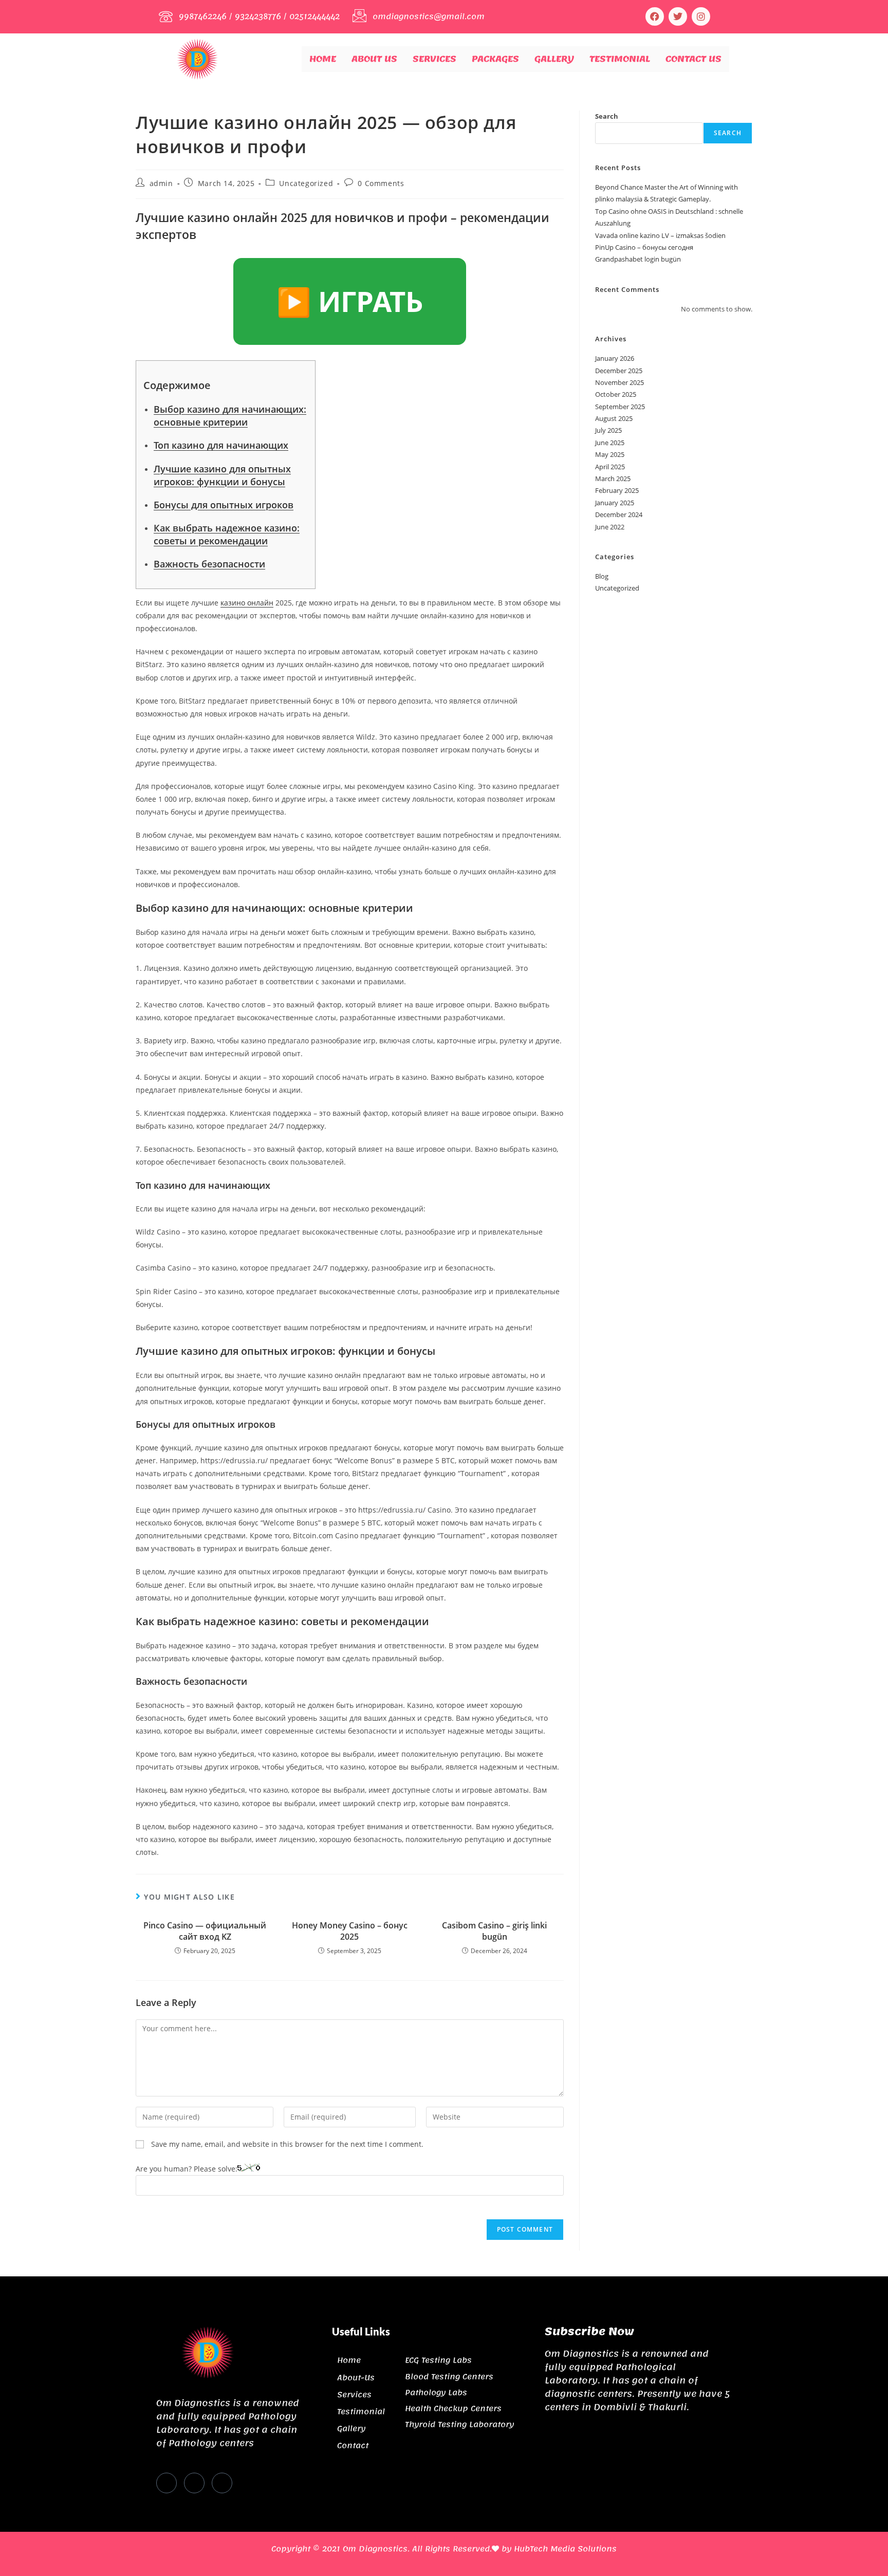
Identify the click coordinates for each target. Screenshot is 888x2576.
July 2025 (608, 430)
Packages (495, 59)
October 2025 (616, 394)
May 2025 (610, 454)
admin (161, 183)
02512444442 (314, 16)
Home (323, 59)
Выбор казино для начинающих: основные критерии (230, 416)
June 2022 (610, 527)
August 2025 (614, 418)
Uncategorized (306, 183)
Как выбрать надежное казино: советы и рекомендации (227, 534)
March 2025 (613, 479)
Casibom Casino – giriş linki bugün (494, 1931)
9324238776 (258, 16)
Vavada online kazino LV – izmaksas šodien (660, 235)
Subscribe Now (589, 2331)
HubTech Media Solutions (565, 2549)
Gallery (554, 59)
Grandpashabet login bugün (638, 259)
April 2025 (610, 467)
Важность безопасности (209, 564)
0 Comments (381, 183)
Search (607, 116)
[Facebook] (655, 16)
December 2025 (619, 371)
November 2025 (619, 382)
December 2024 (619, 514)
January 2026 (615, 358)
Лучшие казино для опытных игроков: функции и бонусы (222, 475)
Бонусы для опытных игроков (224, 505)
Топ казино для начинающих (221, 445)
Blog (602, 576)
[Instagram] (701, 16)
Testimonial (620, 59)
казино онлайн (247, 603)
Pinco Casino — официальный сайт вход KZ (205, 1931)
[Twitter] (194, 2483)
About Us (374, 59)
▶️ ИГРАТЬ (350, 301)
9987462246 (203, 16)
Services (434, 59)
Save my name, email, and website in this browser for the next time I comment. (287, 2144)
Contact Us (693, 59)
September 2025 (620, 407)
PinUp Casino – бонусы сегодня (644, 247)
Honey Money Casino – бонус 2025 (350, 1931)
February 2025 (617, 490)
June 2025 (610, 443)
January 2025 (615, 503)
